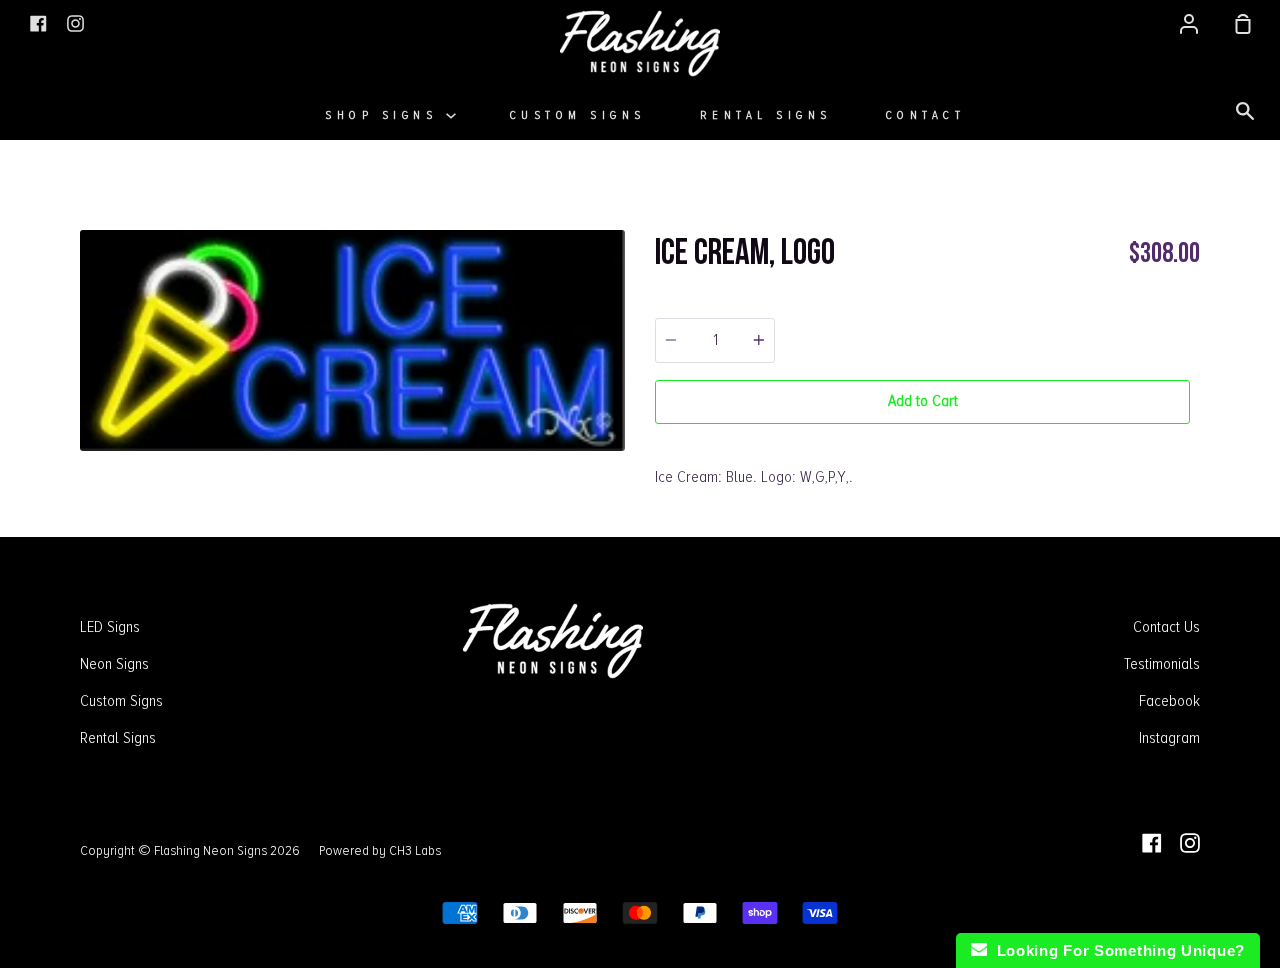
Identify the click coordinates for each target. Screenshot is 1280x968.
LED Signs (110, 627)
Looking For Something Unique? (1116, 950)
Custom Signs (578, 115)
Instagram (1169, 738)
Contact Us (1166, 627)
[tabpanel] (352, 340)
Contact (926, 115)
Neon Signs (114, 664)
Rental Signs (766, 115)
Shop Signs (385, 115)
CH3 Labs (415, 850)
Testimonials (1162, 664)
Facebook (1169, 701)
